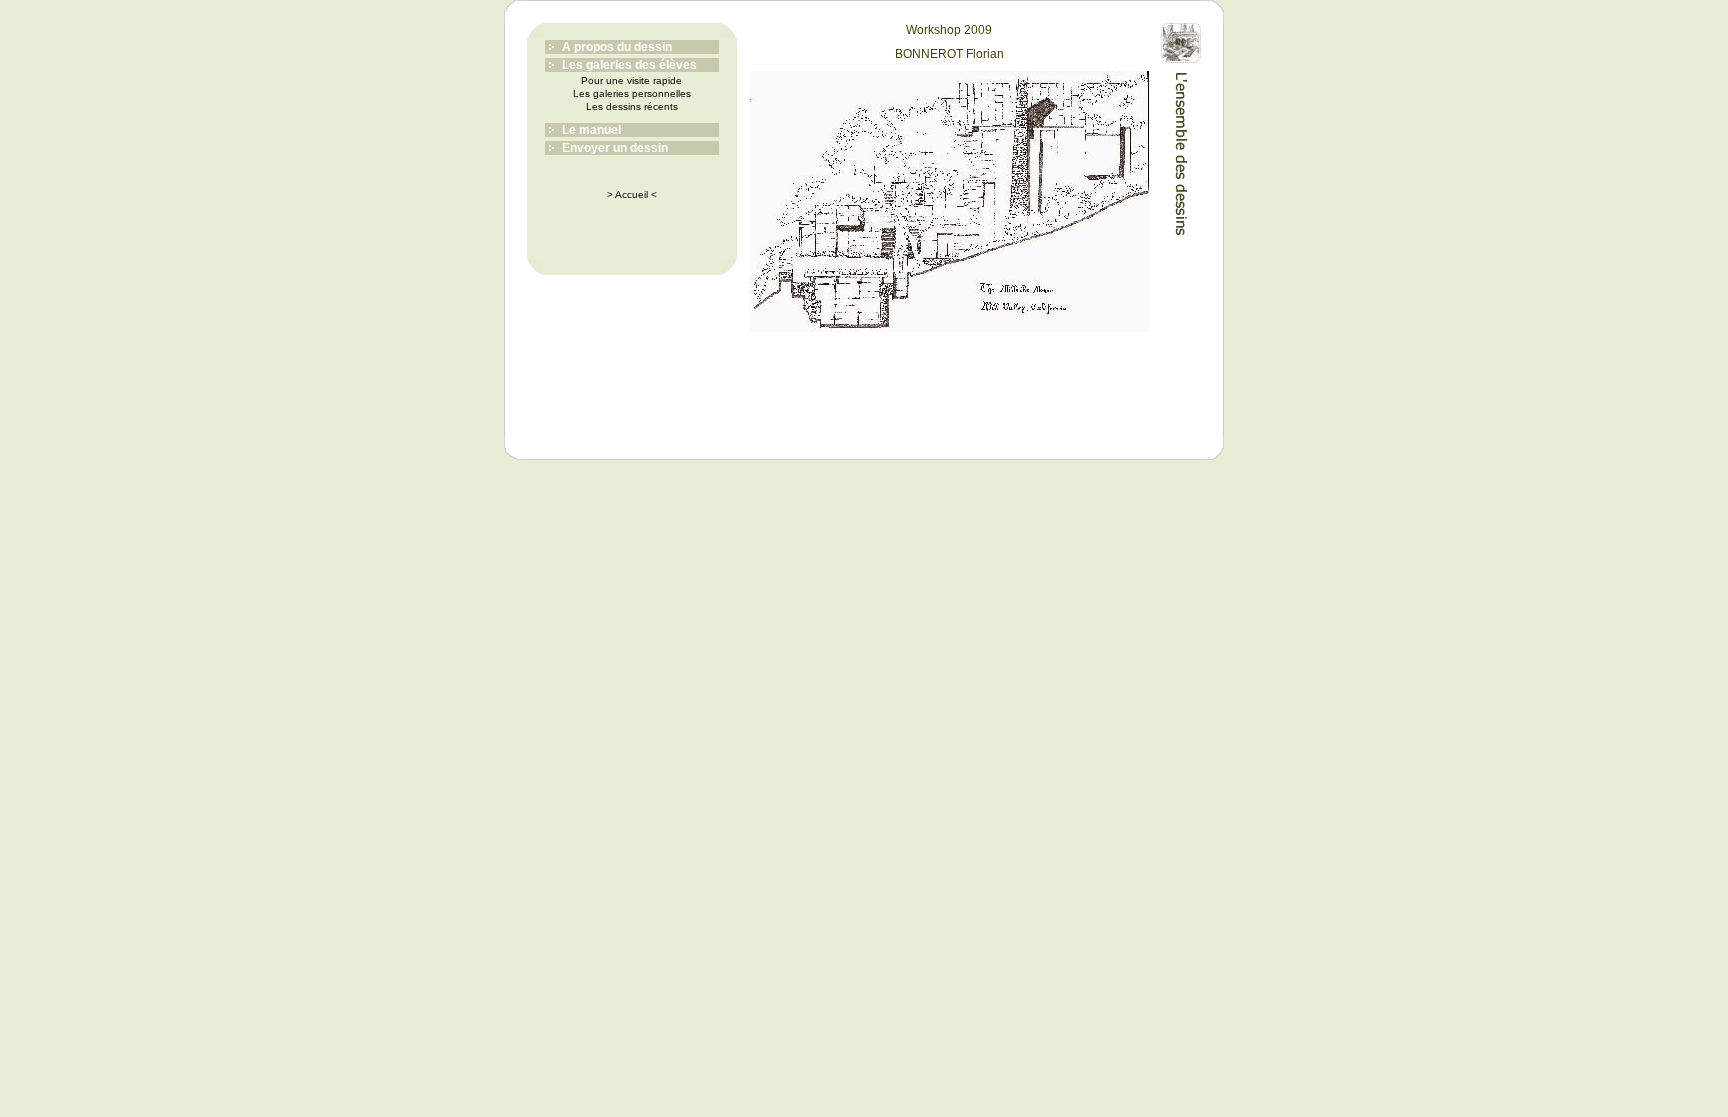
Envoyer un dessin (615, 148)
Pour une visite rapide (631, 80)
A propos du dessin (617, 47)
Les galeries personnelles (632, 93)
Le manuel (591, 130)
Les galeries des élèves (629, 65)
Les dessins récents (632, 106)
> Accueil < (632, 194)
